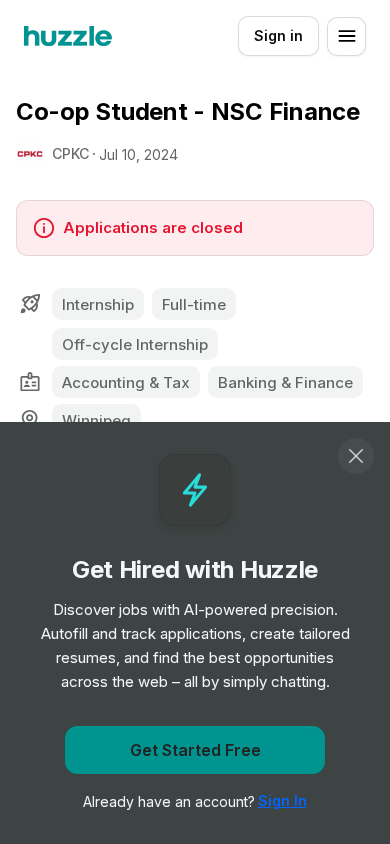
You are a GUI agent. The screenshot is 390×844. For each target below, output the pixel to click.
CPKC (70, 153)
